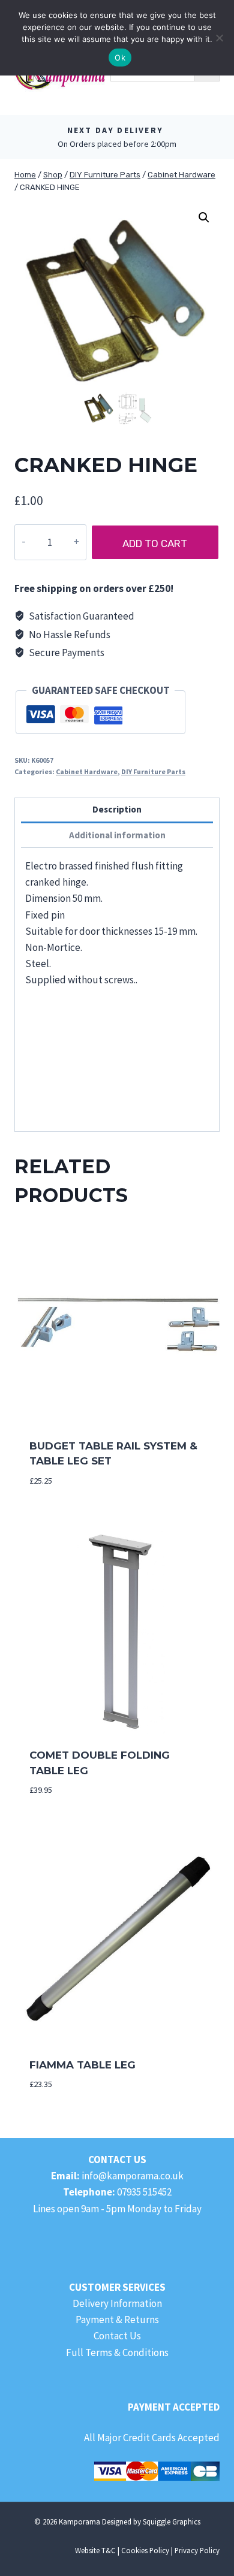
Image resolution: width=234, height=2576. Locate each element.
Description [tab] (117, 809)
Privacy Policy (197, 2550)
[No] (219, 38)
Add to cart (155, 543)
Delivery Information (117, 2303)
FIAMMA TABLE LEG (82, 2065)
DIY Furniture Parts (153, 771)
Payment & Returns (117, 2320)
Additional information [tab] (117, 835)
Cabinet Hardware (87, 771)
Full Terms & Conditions (117, 2352)
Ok (120, 58)
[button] (204, 218)
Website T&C (95, 2550)
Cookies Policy (145, 2550)
